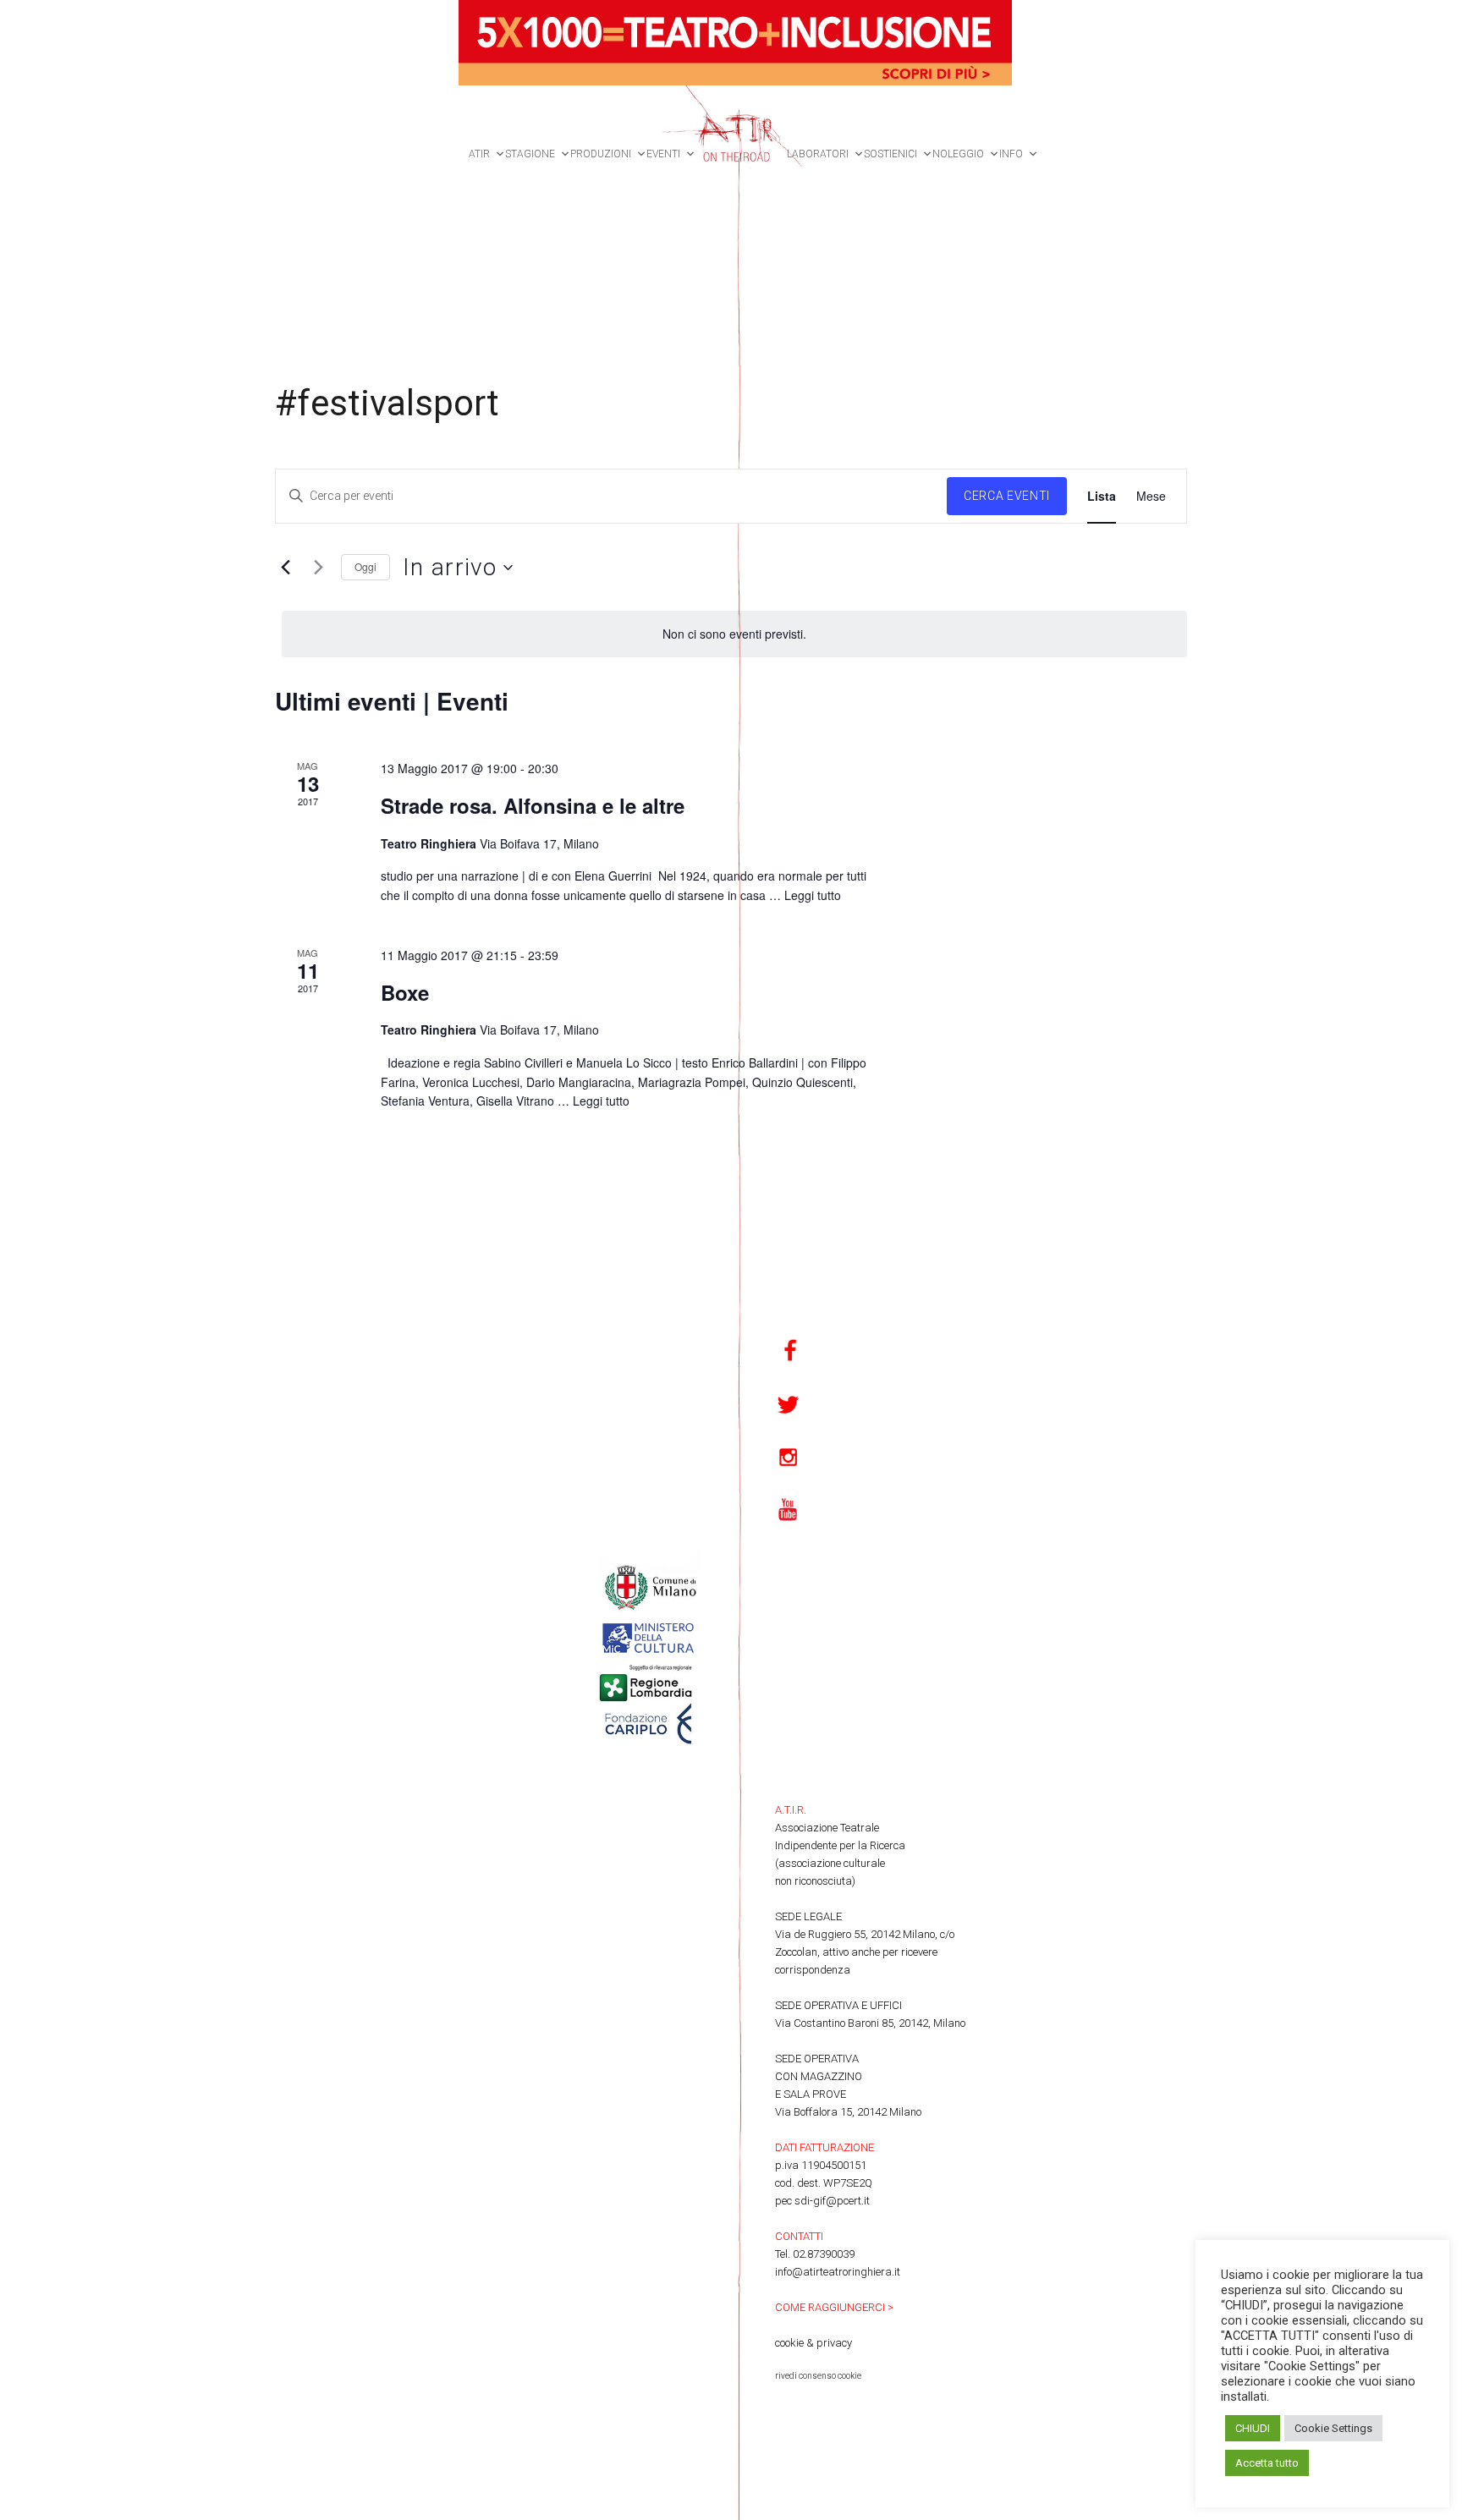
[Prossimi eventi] (318, 568)
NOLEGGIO (958, 154)
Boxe (405, 992)
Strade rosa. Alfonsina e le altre (533, 805)
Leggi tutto (813, 895)
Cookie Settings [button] (1333, 2428)
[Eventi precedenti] (285, 568)
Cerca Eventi (1007, 496)
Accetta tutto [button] (1267, 2463)
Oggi (365, 566)
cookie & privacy (813, 2343)
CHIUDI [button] (1253, 2428)
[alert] (734, 634)
